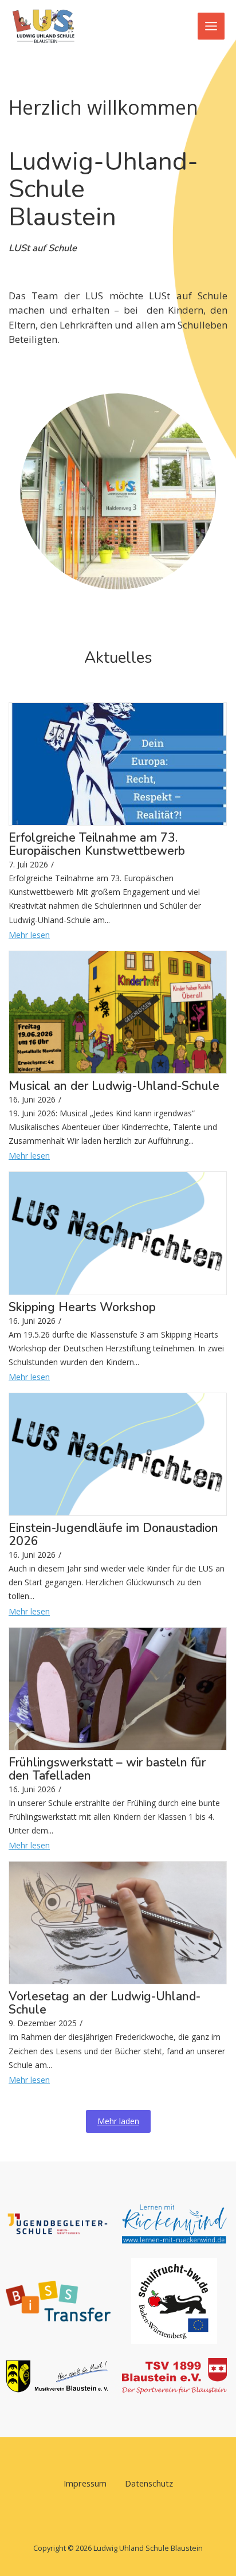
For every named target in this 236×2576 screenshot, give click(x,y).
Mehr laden (118, 2121)
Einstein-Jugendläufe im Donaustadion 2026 (113, 1535)
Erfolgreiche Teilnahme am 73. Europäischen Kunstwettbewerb (97, 845)
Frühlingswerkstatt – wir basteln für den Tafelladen (107, 1769)
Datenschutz (149, 2483)
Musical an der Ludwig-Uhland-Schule (114, 1086)
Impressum (85, 2483)
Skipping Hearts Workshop (82, 1307)
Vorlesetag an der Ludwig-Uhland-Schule (105, 2003)
